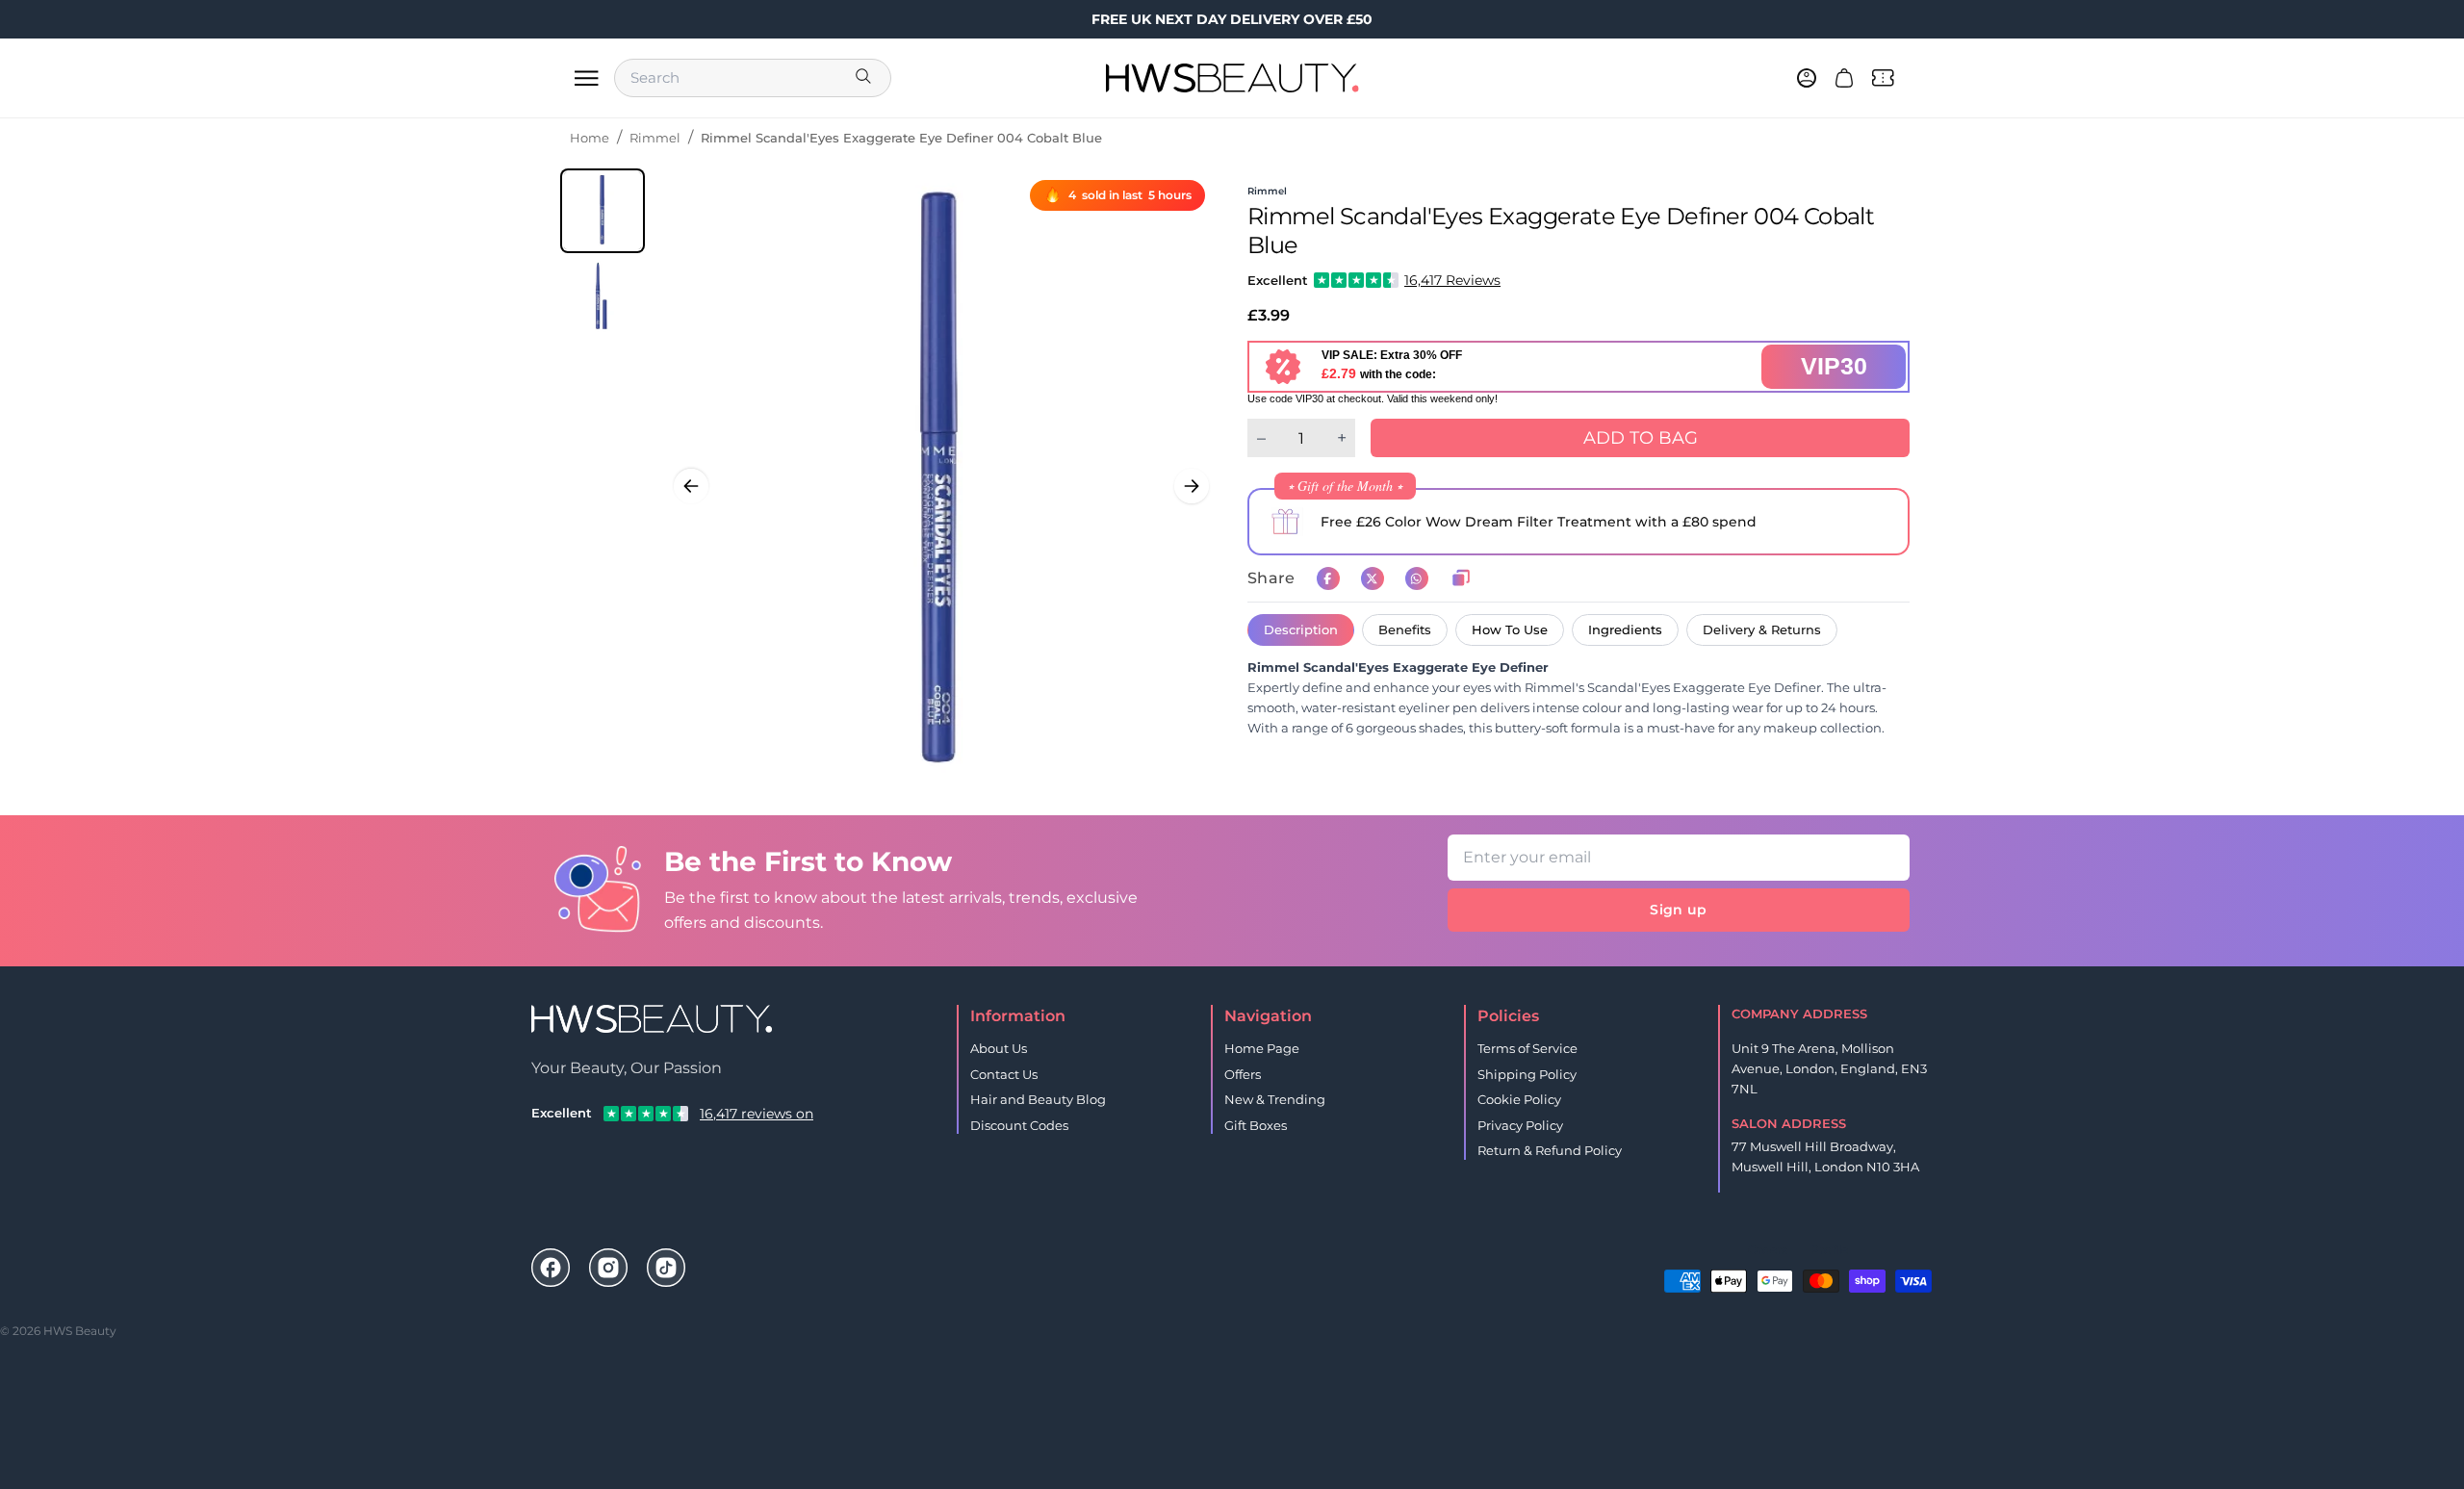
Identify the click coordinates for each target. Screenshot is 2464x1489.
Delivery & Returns (1762, 629)
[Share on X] (1373, 578)
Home (590, 138)
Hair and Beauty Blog (1038, 1099)
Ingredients (1625, 629)
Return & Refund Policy (1550, 1150)
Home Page (1262, 1048)
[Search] (865, 78)
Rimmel (655, 138)
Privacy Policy (1520, 1125)
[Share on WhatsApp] (1417, 578)
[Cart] (1844, 78)
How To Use (1510, 629)
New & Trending (1275, 1099)
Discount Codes (1019, 1125)
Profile (1829, 1250)
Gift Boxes (1256, 1125)
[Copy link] (1461, 578)
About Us (999, 1048)
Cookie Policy (1519, 1099)
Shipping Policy (1527, 1074)
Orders (1768, 1250)
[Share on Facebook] (1328, 578)
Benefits (1405, 629)
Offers (1243, 1074)
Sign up (1678, 910)
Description (1301, 629)
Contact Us (1004, 1074)
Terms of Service (1527, 1048)
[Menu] (586, 78)
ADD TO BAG (1641, 438)
